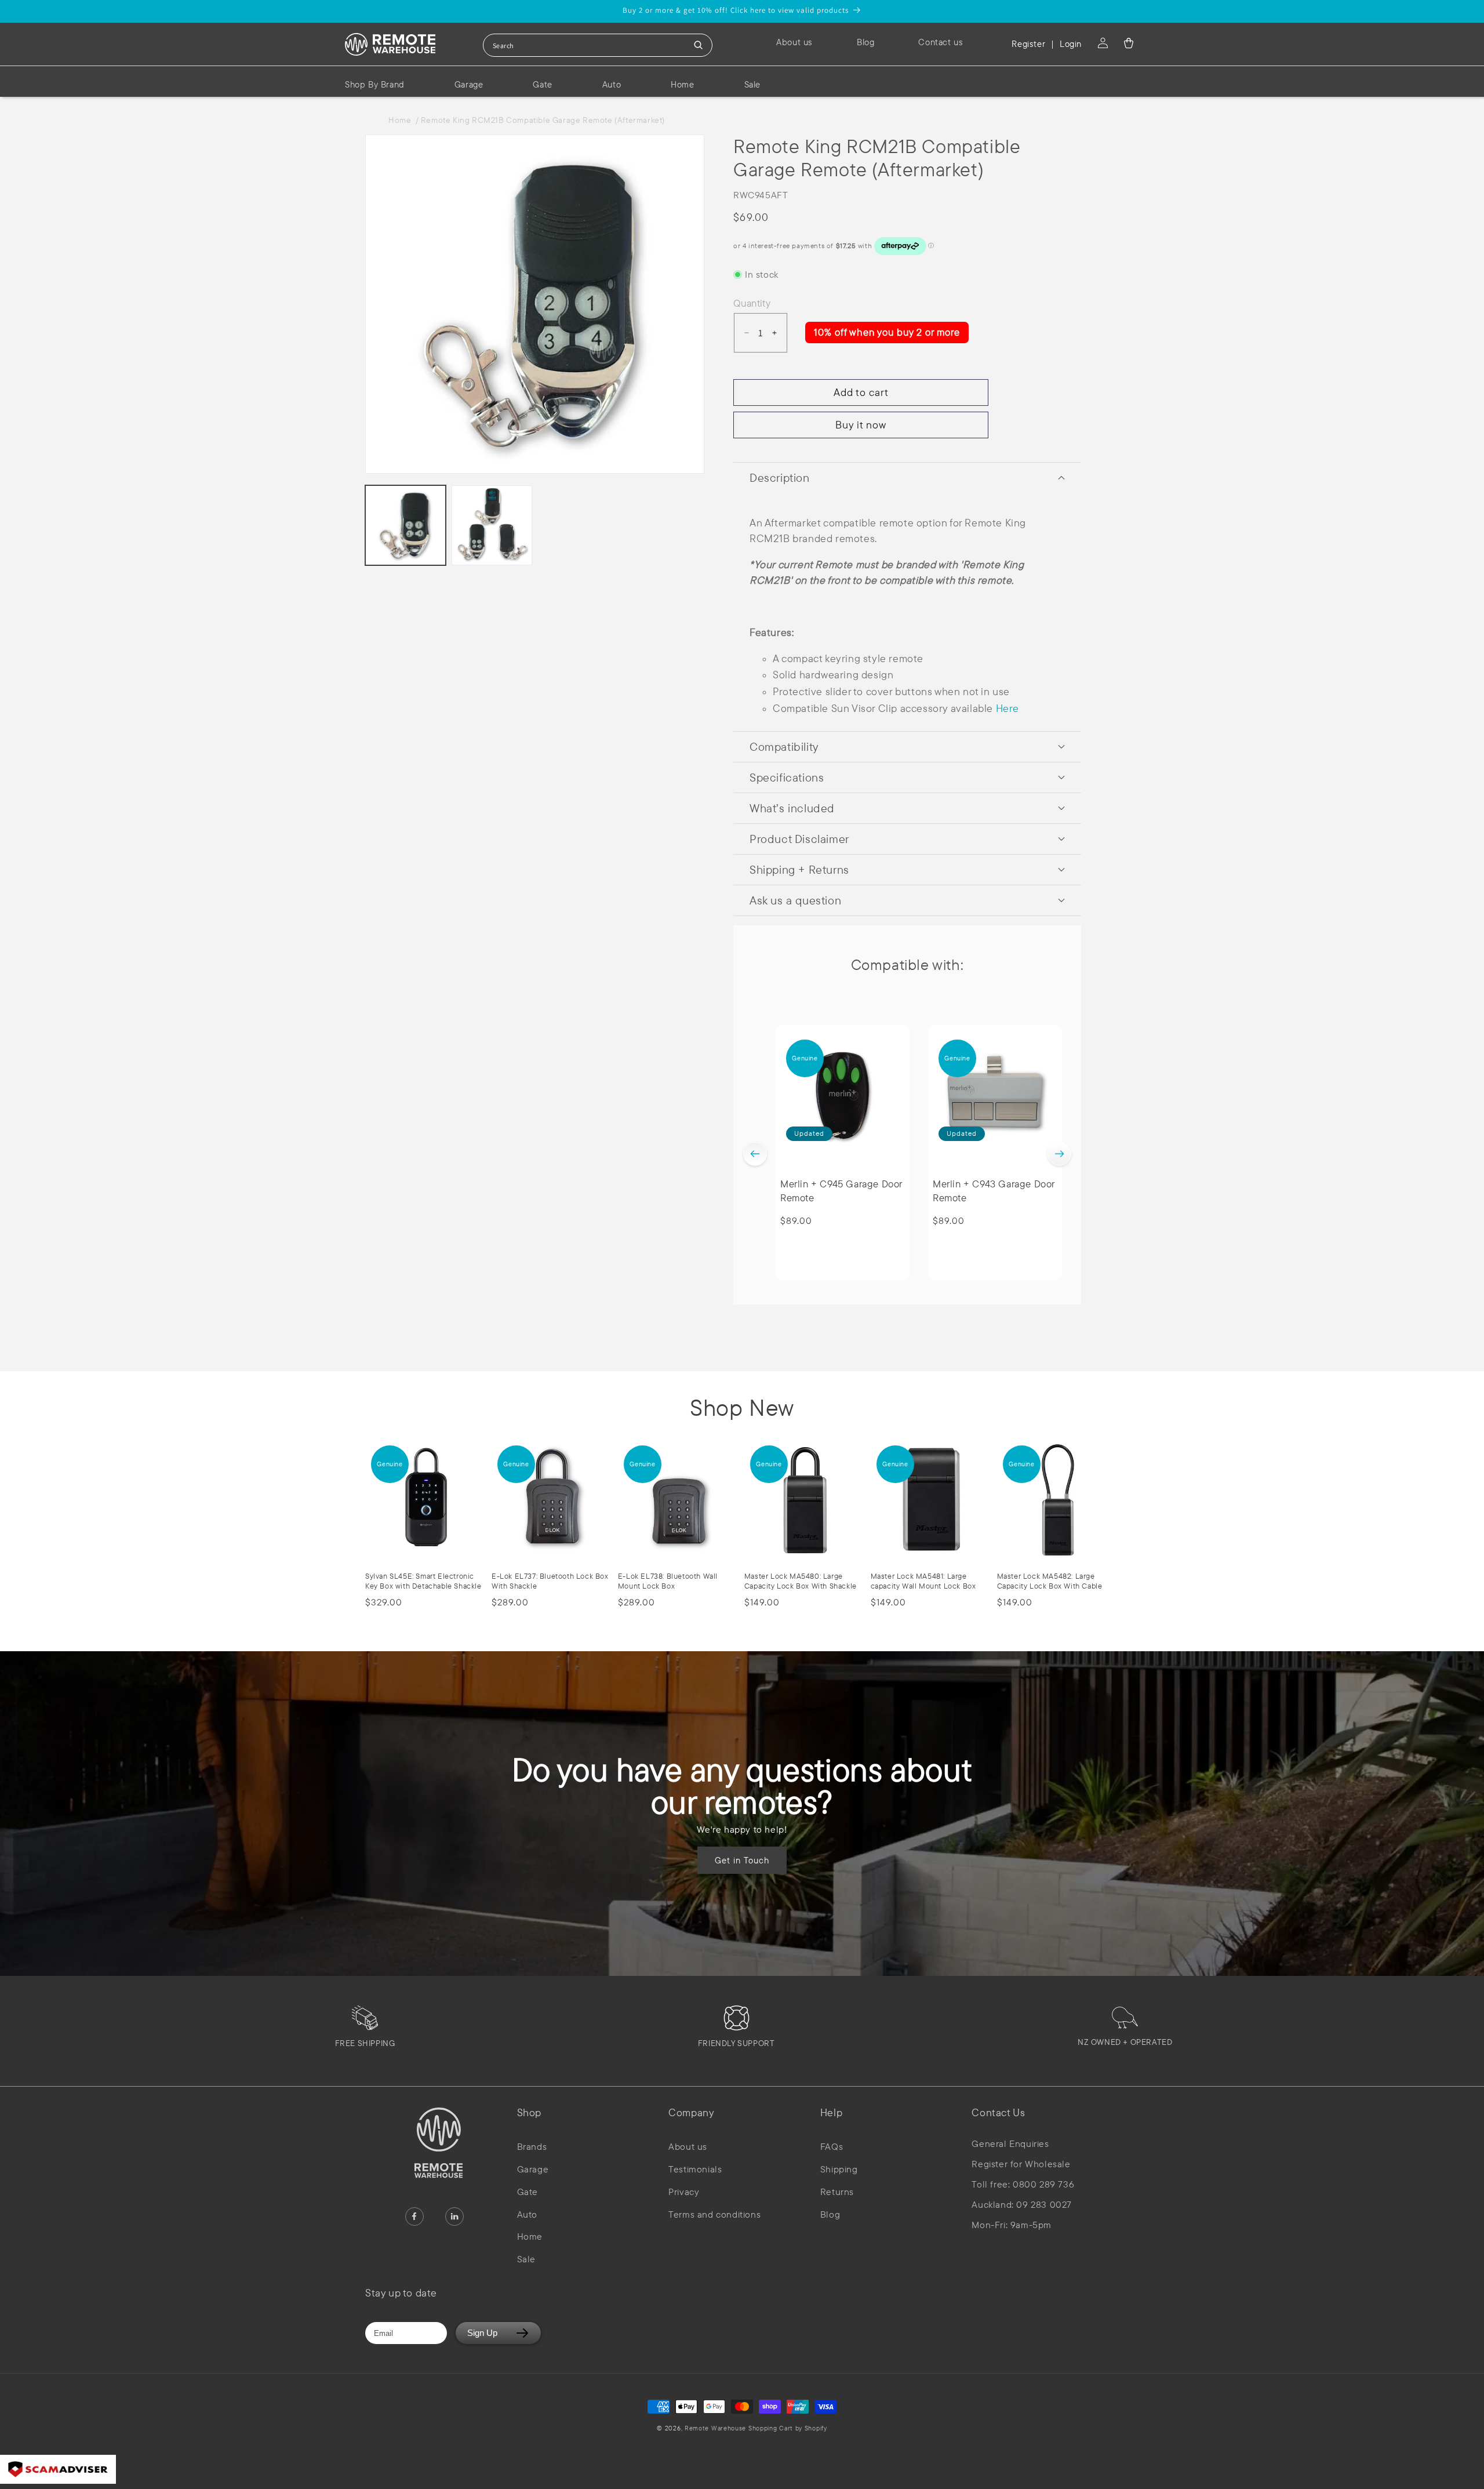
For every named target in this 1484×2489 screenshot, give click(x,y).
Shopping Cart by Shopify (788, 2428)
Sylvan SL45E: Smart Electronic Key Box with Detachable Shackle (423, 1581)
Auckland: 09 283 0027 (1022, 2205)
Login (1071, 44)
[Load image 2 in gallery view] (492, 526)
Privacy (684, 2192)
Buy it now (861, 425)
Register (1028, 44)
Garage (533, 2169)
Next (1059, 1154)
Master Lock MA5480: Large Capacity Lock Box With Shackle (801, 1581)
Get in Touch (742, 1860)
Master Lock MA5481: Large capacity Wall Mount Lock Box (923, 1581)
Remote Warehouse (715, 2428)
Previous (755, 1154)
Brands (532, 2146)
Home (402, 120)
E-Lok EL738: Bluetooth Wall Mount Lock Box (668, 1581)
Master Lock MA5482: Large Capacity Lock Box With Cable (1050, 1581)
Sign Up (482, 2333)
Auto (527, 2214)
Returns (837, 2192)
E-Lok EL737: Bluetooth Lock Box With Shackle (550, 1581)
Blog (830, 2214)
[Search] (699, 45)
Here (1007, 708)
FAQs (832, 2146)
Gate (528, 2192)
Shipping (839, 2169)
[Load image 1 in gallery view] (405, 526)
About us (688, 2146)
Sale (526, 2259)
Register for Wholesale (1021, 2164)
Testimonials (695, 2169)
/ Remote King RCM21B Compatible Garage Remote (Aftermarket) (540, 120)
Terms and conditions (714, 2214)
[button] (1129, 43)
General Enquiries (1010, 2144)
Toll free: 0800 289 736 (1023, 2184)
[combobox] (598, 45)
